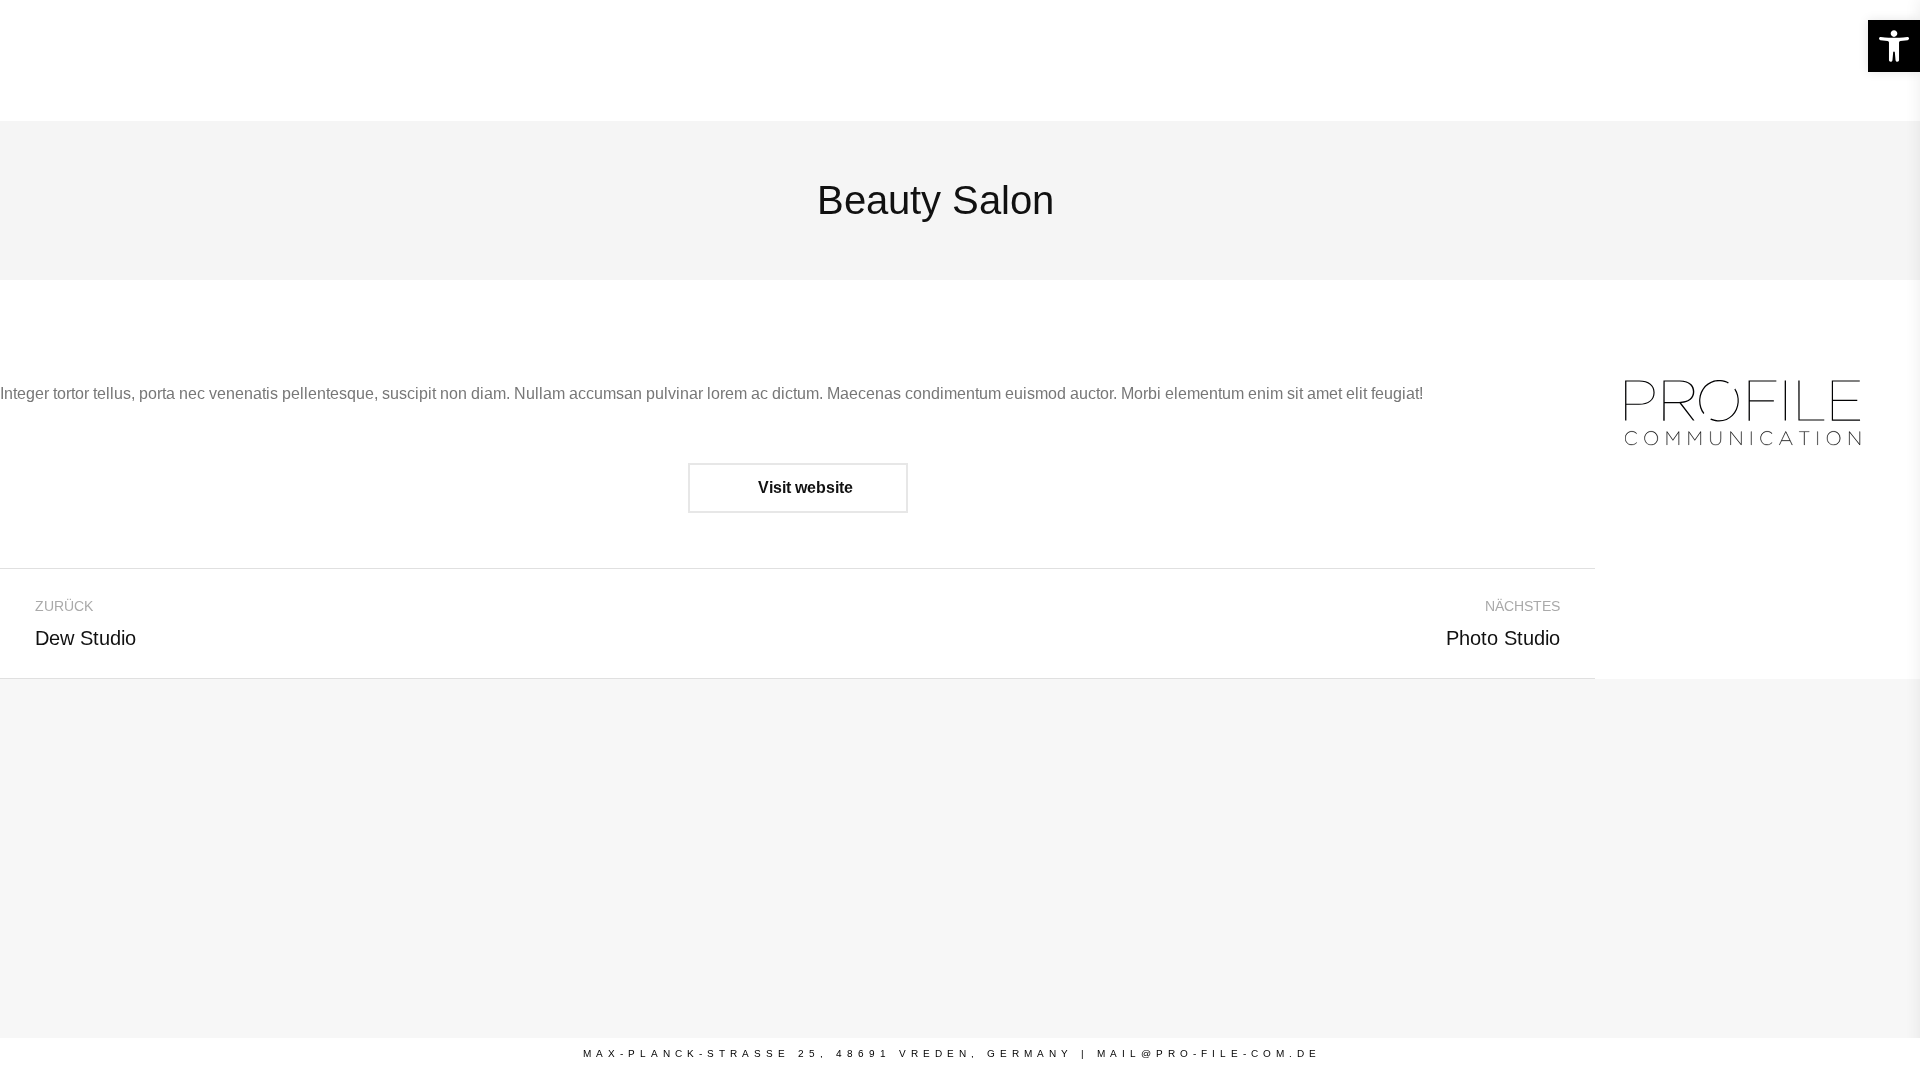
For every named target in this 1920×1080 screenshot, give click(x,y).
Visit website (803, 487)
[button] (1894, 46)
